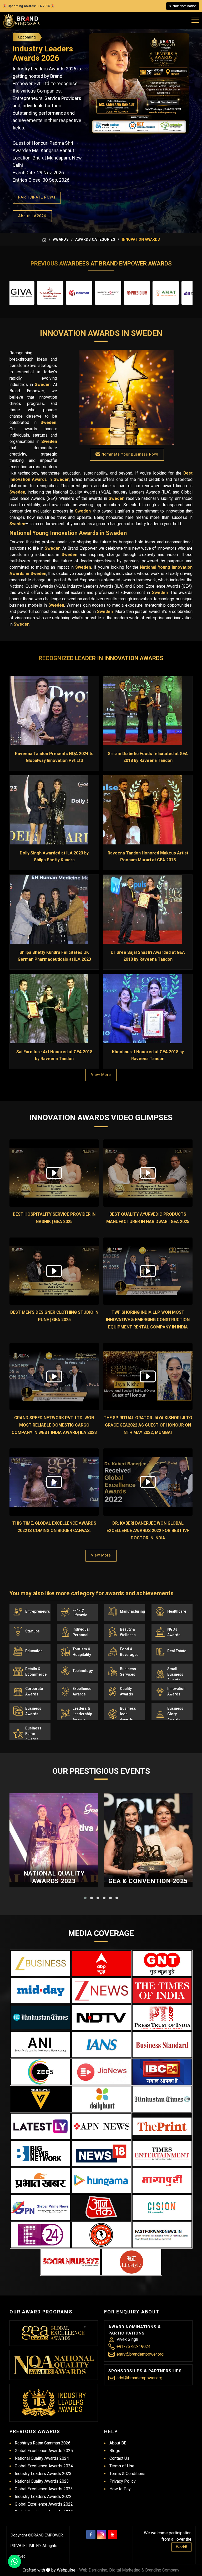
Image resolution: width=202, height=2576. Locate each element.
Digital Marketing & (127, 2570)
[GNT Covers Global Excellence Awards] (162, 1963)
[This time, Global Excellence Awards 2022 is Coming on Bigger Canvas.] (54, 1482)
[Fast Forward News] (162, 2235)
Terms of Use (122, 2466)
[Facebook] (91, 2534)
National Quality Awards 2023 (54, 1877)
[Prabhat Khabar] (41, 2181)
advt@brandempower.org (139, 2378)
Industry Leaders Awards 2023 (43, 2474)
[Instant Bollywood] (101, 2235)
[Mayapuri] (162, 2181)
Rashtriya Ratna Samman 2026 (43, 2443)
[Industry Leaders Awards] (54, 2403)
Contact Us (119, 2458)
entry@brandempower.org (140, 2354)
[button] (85, 1898)
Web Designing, (94, 2570)
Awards (61, 239)
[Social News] (71, 2262)
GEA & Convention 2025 (148, 1881)
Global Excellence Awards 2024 (44, 2466)
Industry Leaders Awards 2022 (43, 2497)
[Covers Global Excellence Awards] (41, 2017)
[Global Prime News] (41, 2208)
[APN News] (101, 2126)
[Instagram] (102, 2534)
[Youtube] (112, 2534)
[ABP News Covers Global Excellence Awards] (101, 1963)
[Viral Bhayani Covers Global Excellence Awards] (41, 2099)
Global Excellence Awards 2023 (44, 2489)
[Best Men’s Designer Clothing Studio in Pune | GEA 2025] (54, 1271)
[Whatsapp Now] (14, 2561)
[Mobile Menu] (195, 19)
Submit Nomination (183, 6)
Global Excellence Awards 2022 (44, 2504)
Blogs (115, 2451)
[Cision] (162, 2208)
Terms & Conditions (127, 2474)
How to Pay (120, 2489)
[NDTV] (101, 2018)
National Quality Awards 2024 (42, 2458)
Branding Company (162, 2570)
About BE (118, 2443)
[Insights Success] (41, 2235)
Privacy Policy (123, 2481)
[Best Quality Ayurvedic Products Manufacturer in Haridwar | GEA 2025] (148, 1173)
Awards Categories (95, 239)
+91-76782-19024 (133, 2347)
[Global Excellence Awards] (54, 2333)
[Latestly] (41, 2126)
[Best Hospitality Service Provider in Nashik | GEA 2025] (54, 1173)
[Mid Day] (41, 1990)
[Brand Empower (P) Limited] (21, 21)
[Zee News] (101, 1990)
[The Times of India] (162, 1990)
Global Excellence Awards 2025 (44, 2451)
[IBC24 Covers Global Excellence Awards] (162, 2072)
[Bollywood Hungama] (101, 2181)
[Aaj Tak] (101, 2208)
